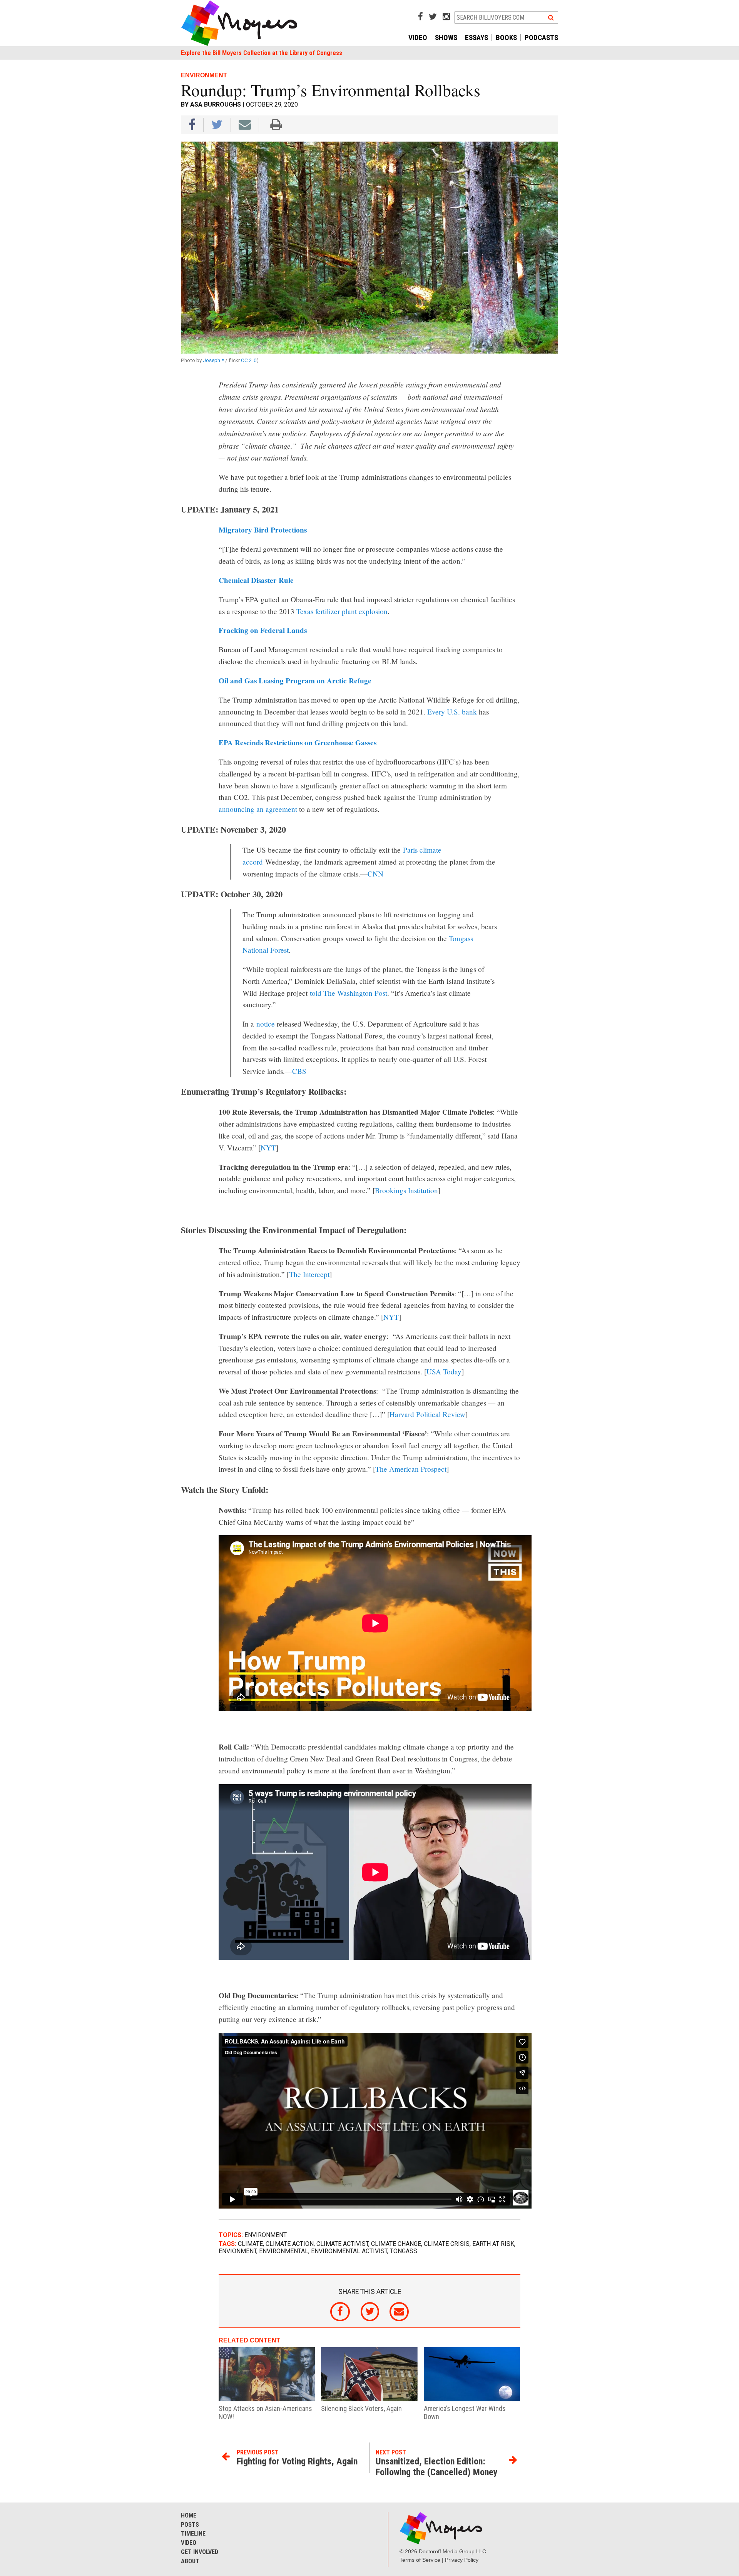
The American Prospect (411, 1469)
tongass (404, 2251)
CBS (299, 1071)
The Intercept (309, 1274)
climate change (396, 2244)
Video (418, 38)
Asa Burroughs (216, 104)
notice (266, 1024)
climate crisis (447, 2244)
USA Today (444, 1371)
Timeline (193, 2533)
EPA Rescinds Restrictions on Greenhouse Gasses (298, 743)
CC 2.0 (249, 360)
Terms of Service (420, 2560)
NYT (268, 1148)
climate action (290, 2244)
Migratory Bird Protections (263, 530)
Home (189, 2515)
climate (250, 2244)
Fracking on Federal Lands (263, 630)
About (190, 2561)
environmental (284, 2251)
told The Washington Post (349, 993)
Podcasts (541, 38)
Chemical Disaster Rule (256, 580)
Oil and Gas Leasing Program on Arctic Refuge (295, 681)
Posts (190, 2525)
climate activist (342, 2244)
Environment (266, 2235)
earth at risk (493, 2244)
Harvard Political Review (427, 1414)
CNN (375, 874)
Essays (477, 38)
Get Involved (200, 2552)
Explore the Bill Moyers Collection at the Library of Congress (262, 53)
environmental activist (349, 2251)
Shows (446, 38)
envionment (237, 2251)
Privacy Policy (462, 2560)
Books (506, 38)
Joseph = (214, 360)
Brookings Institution (406, 1190)
